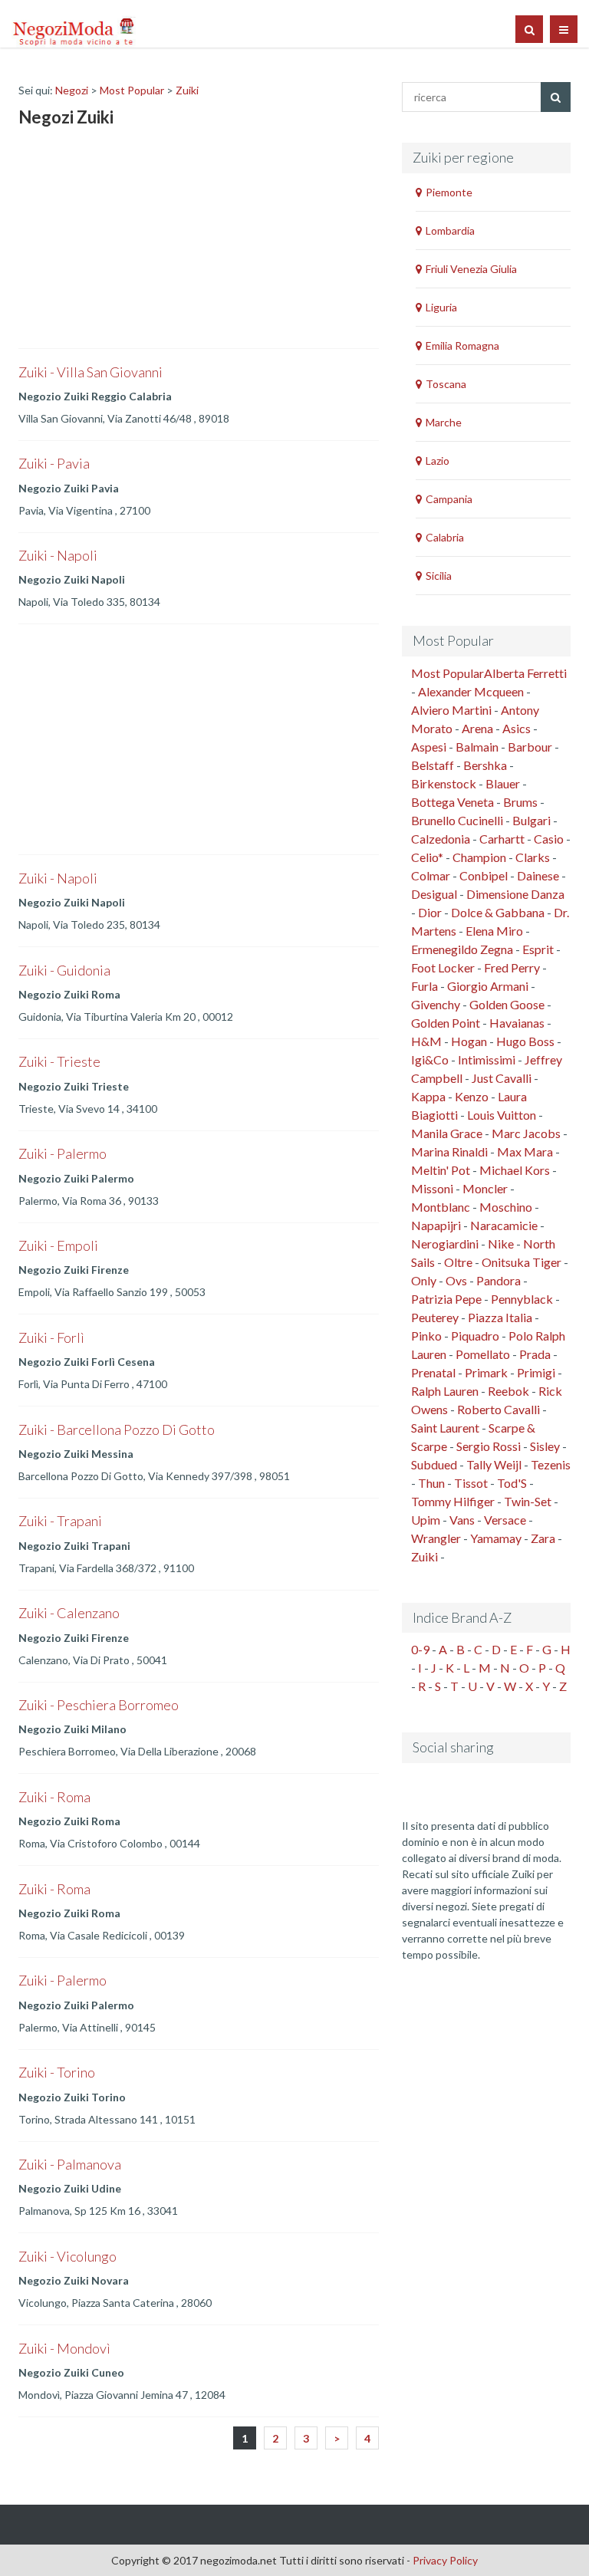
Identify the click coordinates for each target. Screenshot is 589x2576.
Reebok (508, 1391)
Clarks (533, 857)
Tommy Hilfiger (453, 1501)
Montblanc (441, 1207)
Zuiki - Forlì (51, 1337)
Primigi (536, 1372)
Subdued (434, 1464)
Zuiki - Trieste (59, 1061)
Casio (549, 839)
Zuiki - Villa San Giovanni (90, 372)
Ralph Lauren (445, 1391)
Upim (426, 1520)
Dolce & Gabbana (498, 912)
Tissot (471, 1483)
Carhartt (502, 839)
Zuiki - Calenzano (69, 1613)
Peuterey (435, 1317)
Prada (535, 1354)
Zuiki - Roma (54, 1797)
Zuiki (187, 90)
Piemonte (449, 192)
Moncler (485, 1188)
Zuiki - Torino (57, 2072)
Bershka (485, 765)
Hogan (469, 1041)
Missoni (432, 1188)
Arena (477, 728)
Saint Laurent (445, 1428)
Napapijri (436, 1225)
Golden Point (446, 1023)
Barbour (530, 747)
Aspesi (429, 747)
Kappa (428, 1096)
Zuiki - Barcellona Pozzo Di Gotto (117, 1429)
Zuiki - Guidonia (64, 970)
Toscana (446, 384)
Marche (444, 422)
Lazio (438, 461)
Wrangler (436, 1538)
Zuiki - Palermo (63, 1153)
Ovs (456, 1280)
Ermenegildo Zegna (462, 949)
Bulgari (531, 820)
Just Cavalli (502, 1078)
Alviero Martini (451, 710)
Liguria (441, 307)
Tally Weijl (494, 1464)
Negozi (72, 90)
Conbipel (484, 875)
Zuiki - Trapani (60, 1521)
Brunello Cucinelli (457, 820)
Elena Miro (494, 931)
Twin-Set (528, 1501)
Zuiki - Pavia (54, 463)
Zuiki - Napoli (58, 555)
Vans (462, 1520)
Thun (431, 1483)
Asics (517, 728)
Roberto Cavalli (499, 1409)
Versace (505, 1520)
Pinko (426, 1336)
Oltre (458, 1262)
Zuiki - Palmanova (70, 2164)
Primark (486, 1372)
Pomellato (483, 1354)
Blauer (503, 783)
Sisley (545, 1446)
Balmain (477, 747)
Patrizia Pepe (446, 1299)
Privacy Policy (445, 2560)
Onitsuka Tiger (522, 1262)
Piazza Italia (500, 1317)
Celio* (427, 857)
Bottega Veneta (452, 802)
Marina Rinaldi (449, 1151)
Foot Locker (443, 967)
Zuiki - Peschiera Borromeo (99, 1705)
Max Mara (525, 1151)
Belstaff (433, 765)
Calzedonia (441, 839)
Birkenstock (444, 783)
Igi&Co (430, 1059)
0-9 (420, 1649)
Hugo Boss (525, 1041)
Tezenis (551, 1464)
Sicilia (439, 576)
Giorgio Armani (488, 986)
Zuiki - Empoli (58, 1245)
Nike (501, 1244)
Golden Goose (507, 1004)
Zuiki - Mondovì (64, 2348)
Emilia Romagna (462, 345)
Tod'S (512, 1483)
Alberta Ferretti (525, 673)
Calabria (445, 537)
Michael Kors (515, 1170)
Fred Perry (512, 967)
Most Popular (132, 90)
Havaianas (517, 1023)
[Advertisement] (133, 241)
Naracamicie (504, 1225)
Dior (430, 912)
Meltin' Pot (441, 1170)
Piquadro (475, 1336)
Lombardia (450, 230)
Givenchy (436, 1004)
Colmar (431, 875)
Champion (479, 857)
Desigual (434, 894)
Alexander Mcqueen (471, 691)
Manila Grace (447, 1133)
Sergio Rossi (489, 1446)
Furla (424, 986)
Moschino (506, 1207)
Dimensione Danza (515, 894)
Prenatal (433, 1372)
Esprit (538, 949)
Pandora (499, 1280)
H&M (426, 1041)
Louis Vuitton (502, 1115)
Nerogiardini (445, 1244)
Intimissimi (487, 1059)
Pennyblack (522, 1299)
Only (424, 1280)
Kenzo (472, 1096)
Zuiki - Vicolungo (67, 2256)
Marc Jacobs (526, 1133)
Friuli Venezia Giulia (471, 269)
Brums (520, 802)
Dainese (538, 875)
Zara (543, 1538)
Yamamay (496, 1538)
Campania (449, 499)
